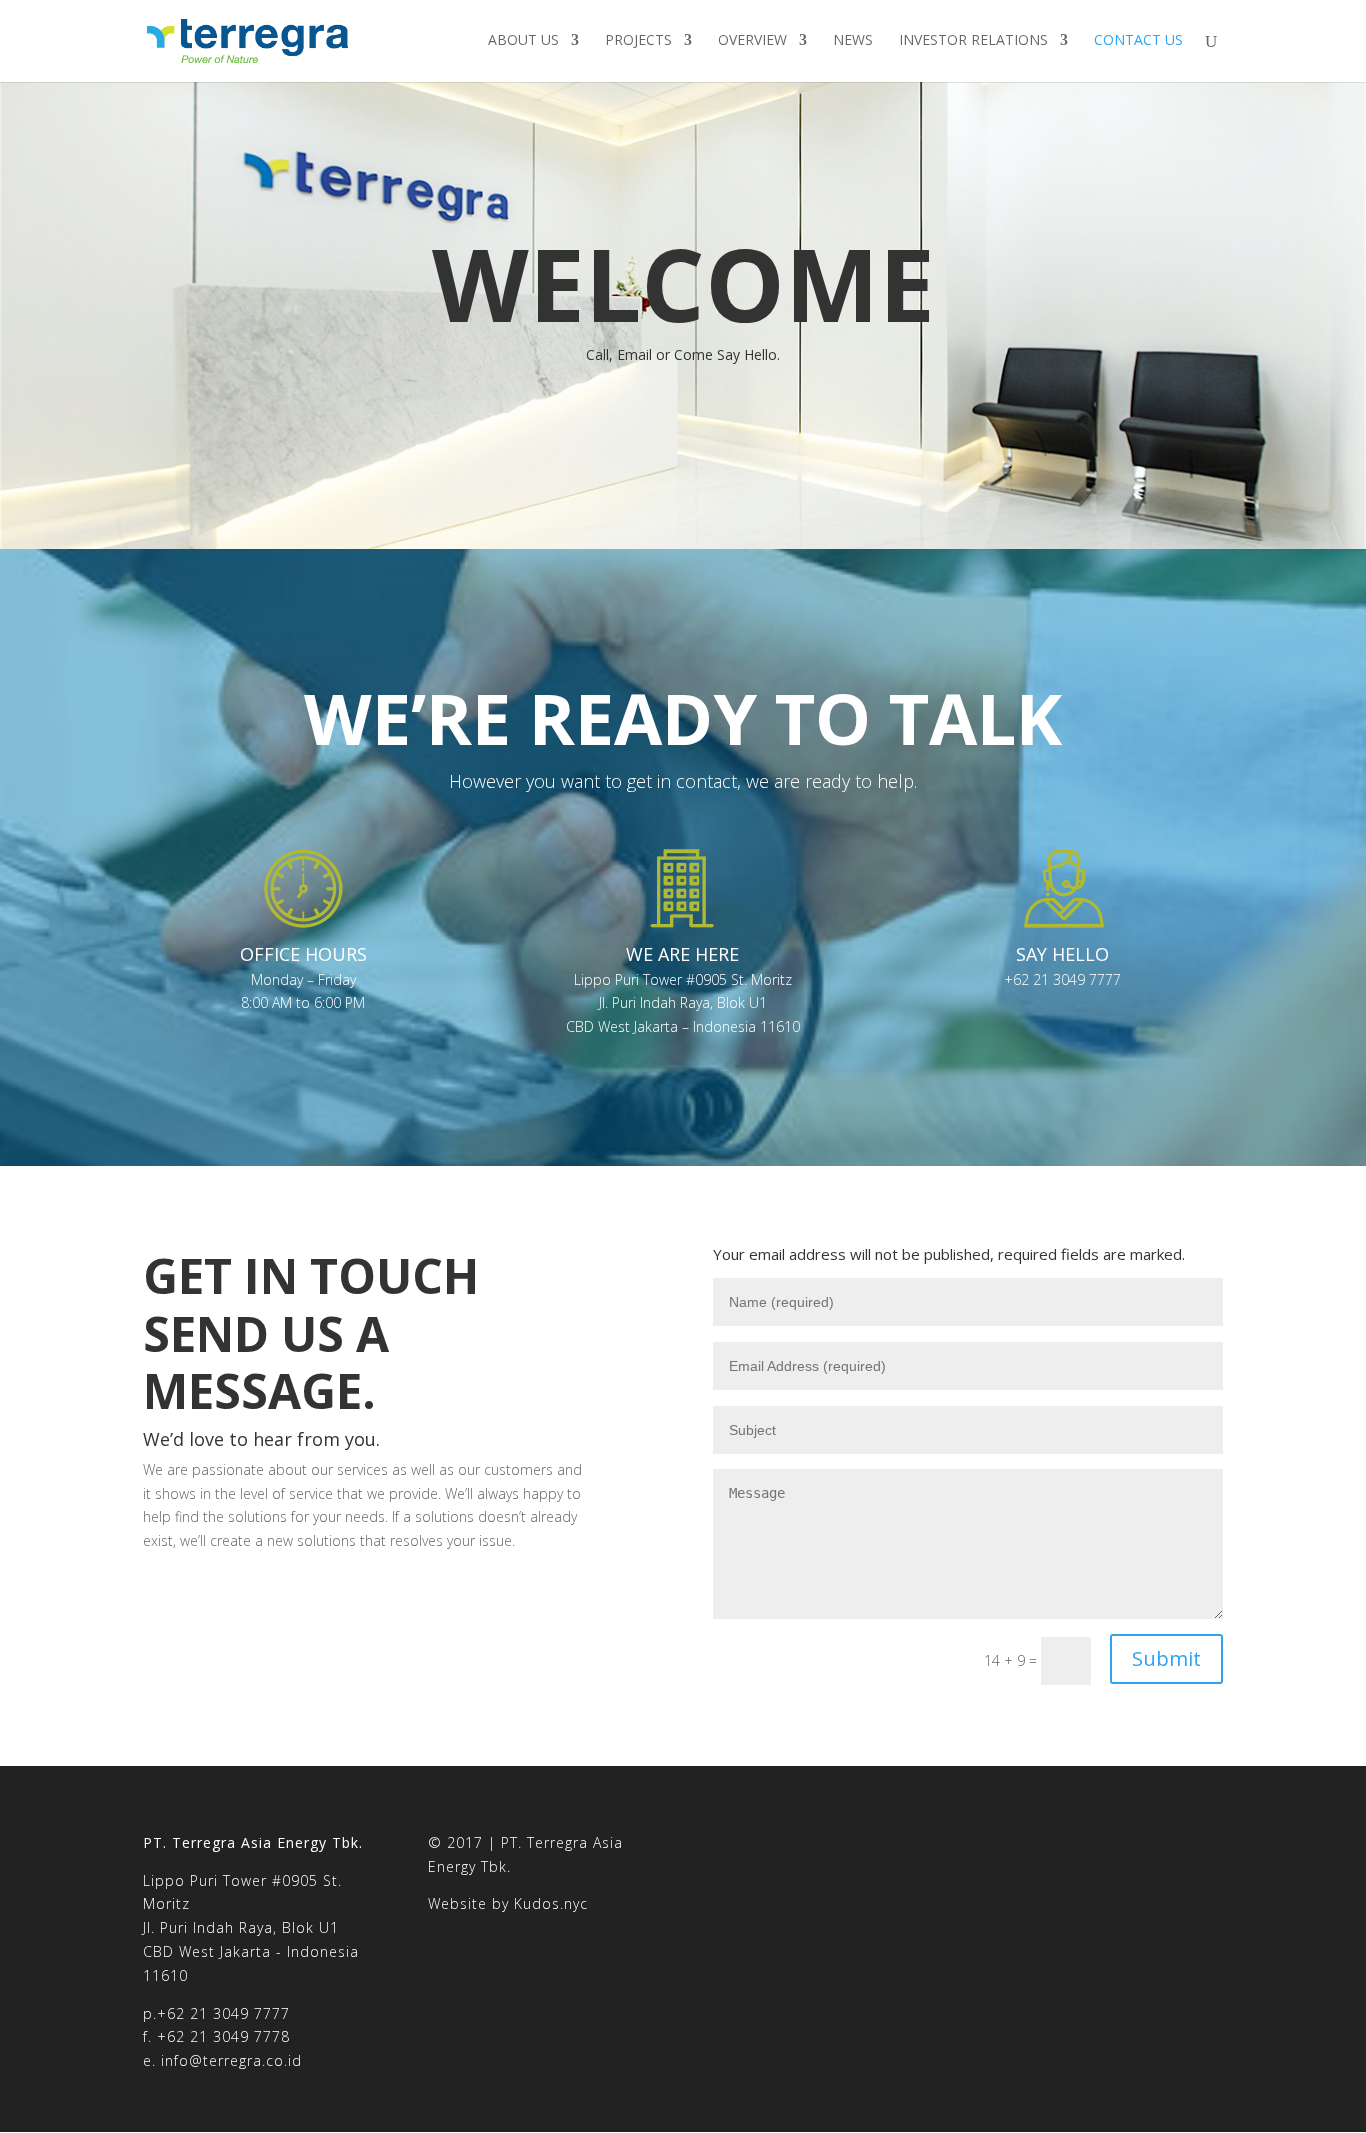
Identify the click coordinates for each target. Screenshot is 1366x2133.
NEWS (853, 41)
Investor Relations (973, 41)
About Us (523, 41)
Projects (638, 41)
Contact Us (1138, 41)
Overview (752, 41)
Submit (1166, 1658)
